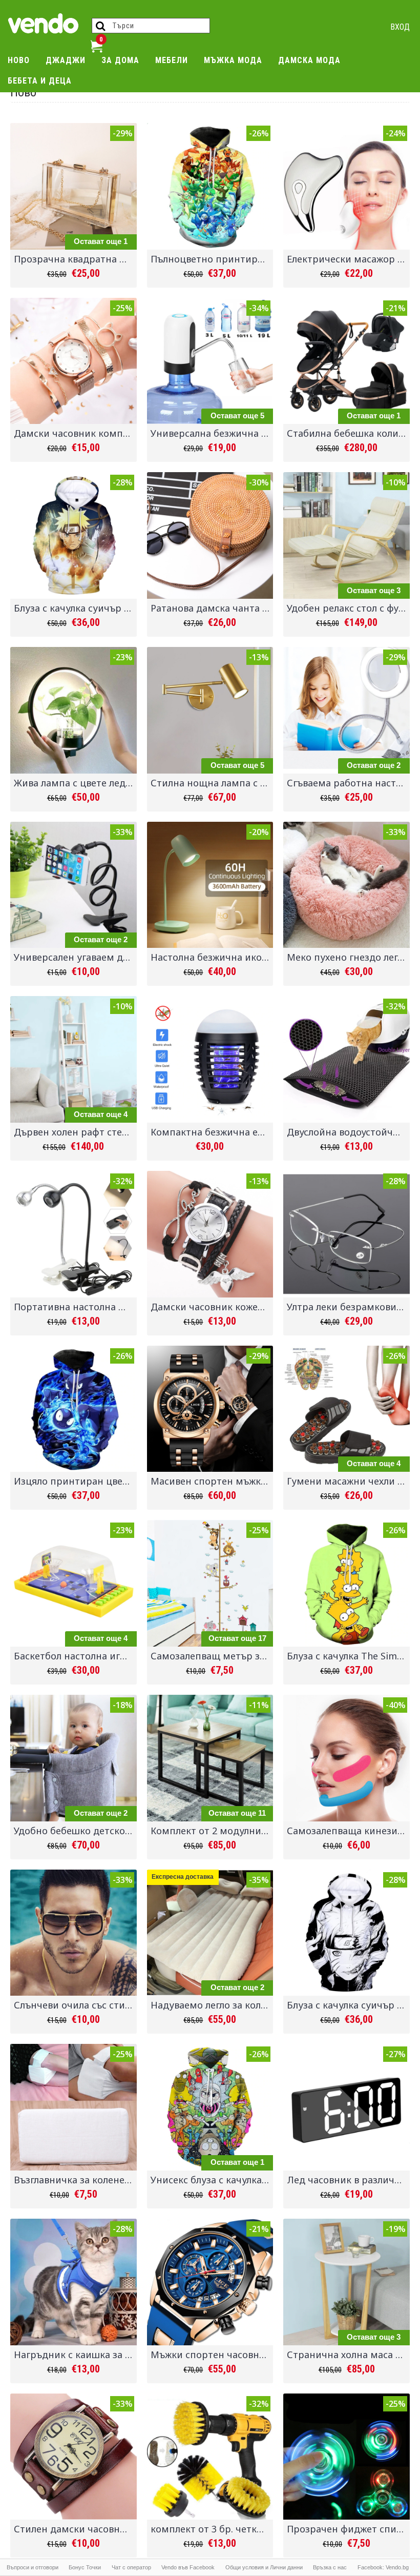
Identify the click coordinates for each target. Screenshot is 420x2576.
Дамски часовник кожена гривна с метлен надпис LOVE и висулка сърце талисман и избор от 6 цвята (212, 1307)
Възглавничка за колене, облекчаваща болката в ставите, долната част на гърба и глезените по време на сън (75, 2180)
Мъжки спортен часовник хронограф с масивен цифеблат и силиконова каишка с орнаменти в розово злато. (212, 2355)
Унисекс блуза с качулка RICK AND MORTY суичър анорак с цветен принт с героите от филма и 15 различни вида (212, 2180)
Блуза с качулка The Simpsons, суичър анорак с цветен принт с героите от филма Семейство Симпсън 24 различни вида (348, 1656)
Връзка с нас (330, 2567)
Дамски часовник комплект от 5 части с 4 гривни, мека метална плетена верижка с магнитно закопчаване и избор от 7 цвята (75, 433)
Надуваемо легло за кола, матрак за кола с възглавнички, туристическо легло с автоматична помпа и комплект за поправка (212, 2005)
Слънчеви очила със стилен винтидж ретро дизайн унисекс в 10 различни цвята (75, 2005)
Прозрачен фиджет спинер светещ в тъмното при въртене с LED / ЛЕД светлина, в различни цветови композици (348, 2529)
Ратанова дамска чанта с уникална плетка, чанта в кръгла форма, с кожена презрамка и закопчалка (212, 608)
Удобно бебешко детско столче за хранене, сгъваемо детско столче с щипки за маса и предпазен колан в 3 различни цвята (75, 1831)
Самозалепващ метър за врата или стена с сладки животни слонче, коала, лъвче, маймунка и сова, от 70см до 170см (212, 1656)
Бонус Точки (85, 2567)
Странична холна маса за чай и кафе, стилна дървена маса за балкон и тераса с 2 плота (348, 2355)
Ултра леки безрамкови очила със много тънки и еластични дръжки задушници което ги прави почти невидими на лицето (348, 1307)
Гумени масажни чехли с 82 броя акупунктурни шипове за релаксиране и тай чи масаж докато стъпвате (348, 1481)
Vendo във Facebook (188, 2567)
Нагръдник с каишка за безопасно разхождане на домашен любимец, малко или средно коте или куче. (75, 2355)
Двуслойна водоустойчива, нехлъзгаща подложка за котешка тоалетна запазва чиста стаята (348, 1132)
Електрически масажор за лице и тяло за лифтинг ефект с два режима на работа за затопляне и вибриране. (348, 259)
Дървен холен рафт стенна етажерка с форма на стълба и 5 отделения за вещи (75, 1132)
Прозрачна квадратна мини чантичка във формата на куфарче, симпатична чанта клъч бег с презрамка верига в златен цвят (75, 259)
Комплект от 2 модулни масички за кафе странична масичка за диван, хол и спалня (212, 1831)
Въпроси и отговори (33, 2567)
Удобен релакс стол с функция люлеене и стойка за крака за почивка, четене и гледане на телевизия (348, 608)
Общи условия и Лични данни (264, 2567)
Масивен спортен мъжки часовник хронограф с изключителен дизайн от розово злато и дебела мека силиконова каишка (212, 1481)
